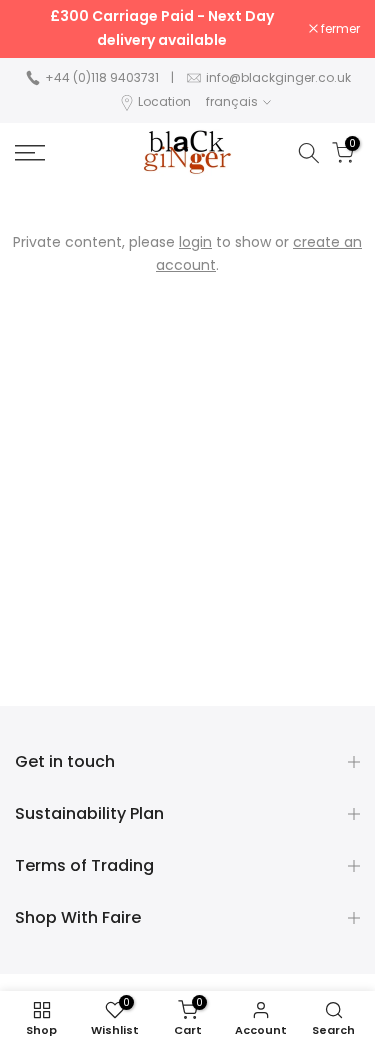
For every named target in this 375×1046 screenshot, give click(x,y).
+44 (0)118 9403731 (102, 77)
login (195, 242)
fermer (339, 29)
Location (164, 101)
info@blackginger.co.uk (278, 77)
